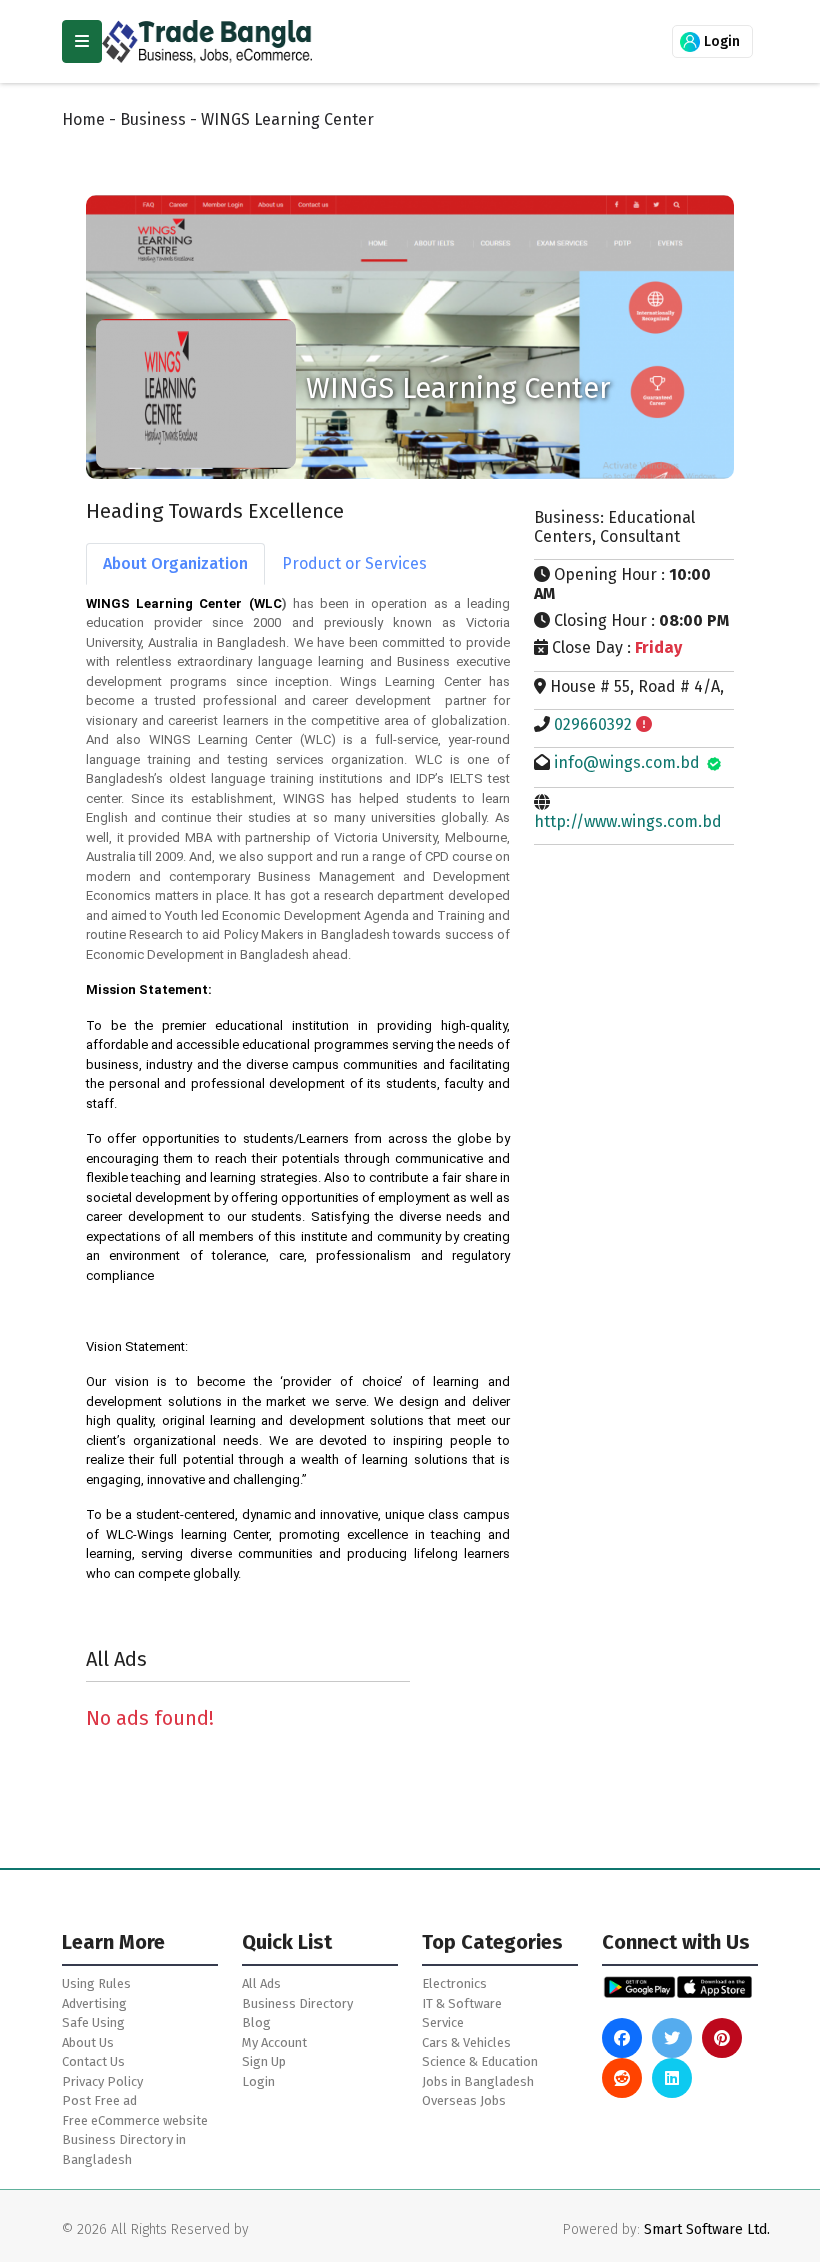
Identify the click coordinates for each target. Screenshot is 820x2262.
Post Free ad (99, 2100)
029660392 (593, 724)
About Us (88, 2042)
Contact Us (93, 2061)
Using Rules (96, 1983)
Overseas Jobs (464, 2100)
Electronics (454, 1983)
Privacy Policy (102, 2081)
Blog (256, 2022)
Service (443, 2022)
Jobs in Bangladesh (478, 2081)
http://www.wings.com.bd (628, 821)
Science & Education (480, 2061)
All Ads (261, 1983)
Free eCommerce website (135, 2120)
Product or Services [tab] (354, 563)
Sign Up (264, 2061)
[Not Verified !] (644, 724)
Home (83, 119)
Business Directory (297, 2003)
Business (153, 119)
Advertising (94, 2003)
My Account (274, 2042)
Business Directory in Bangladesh (124, 2149)
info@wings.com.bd (627, 762)
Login (720, 41)
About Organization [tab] (175, 563)
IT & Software (462, 2003)
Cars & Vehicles (466, 2042)
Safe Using (93, 2022)
